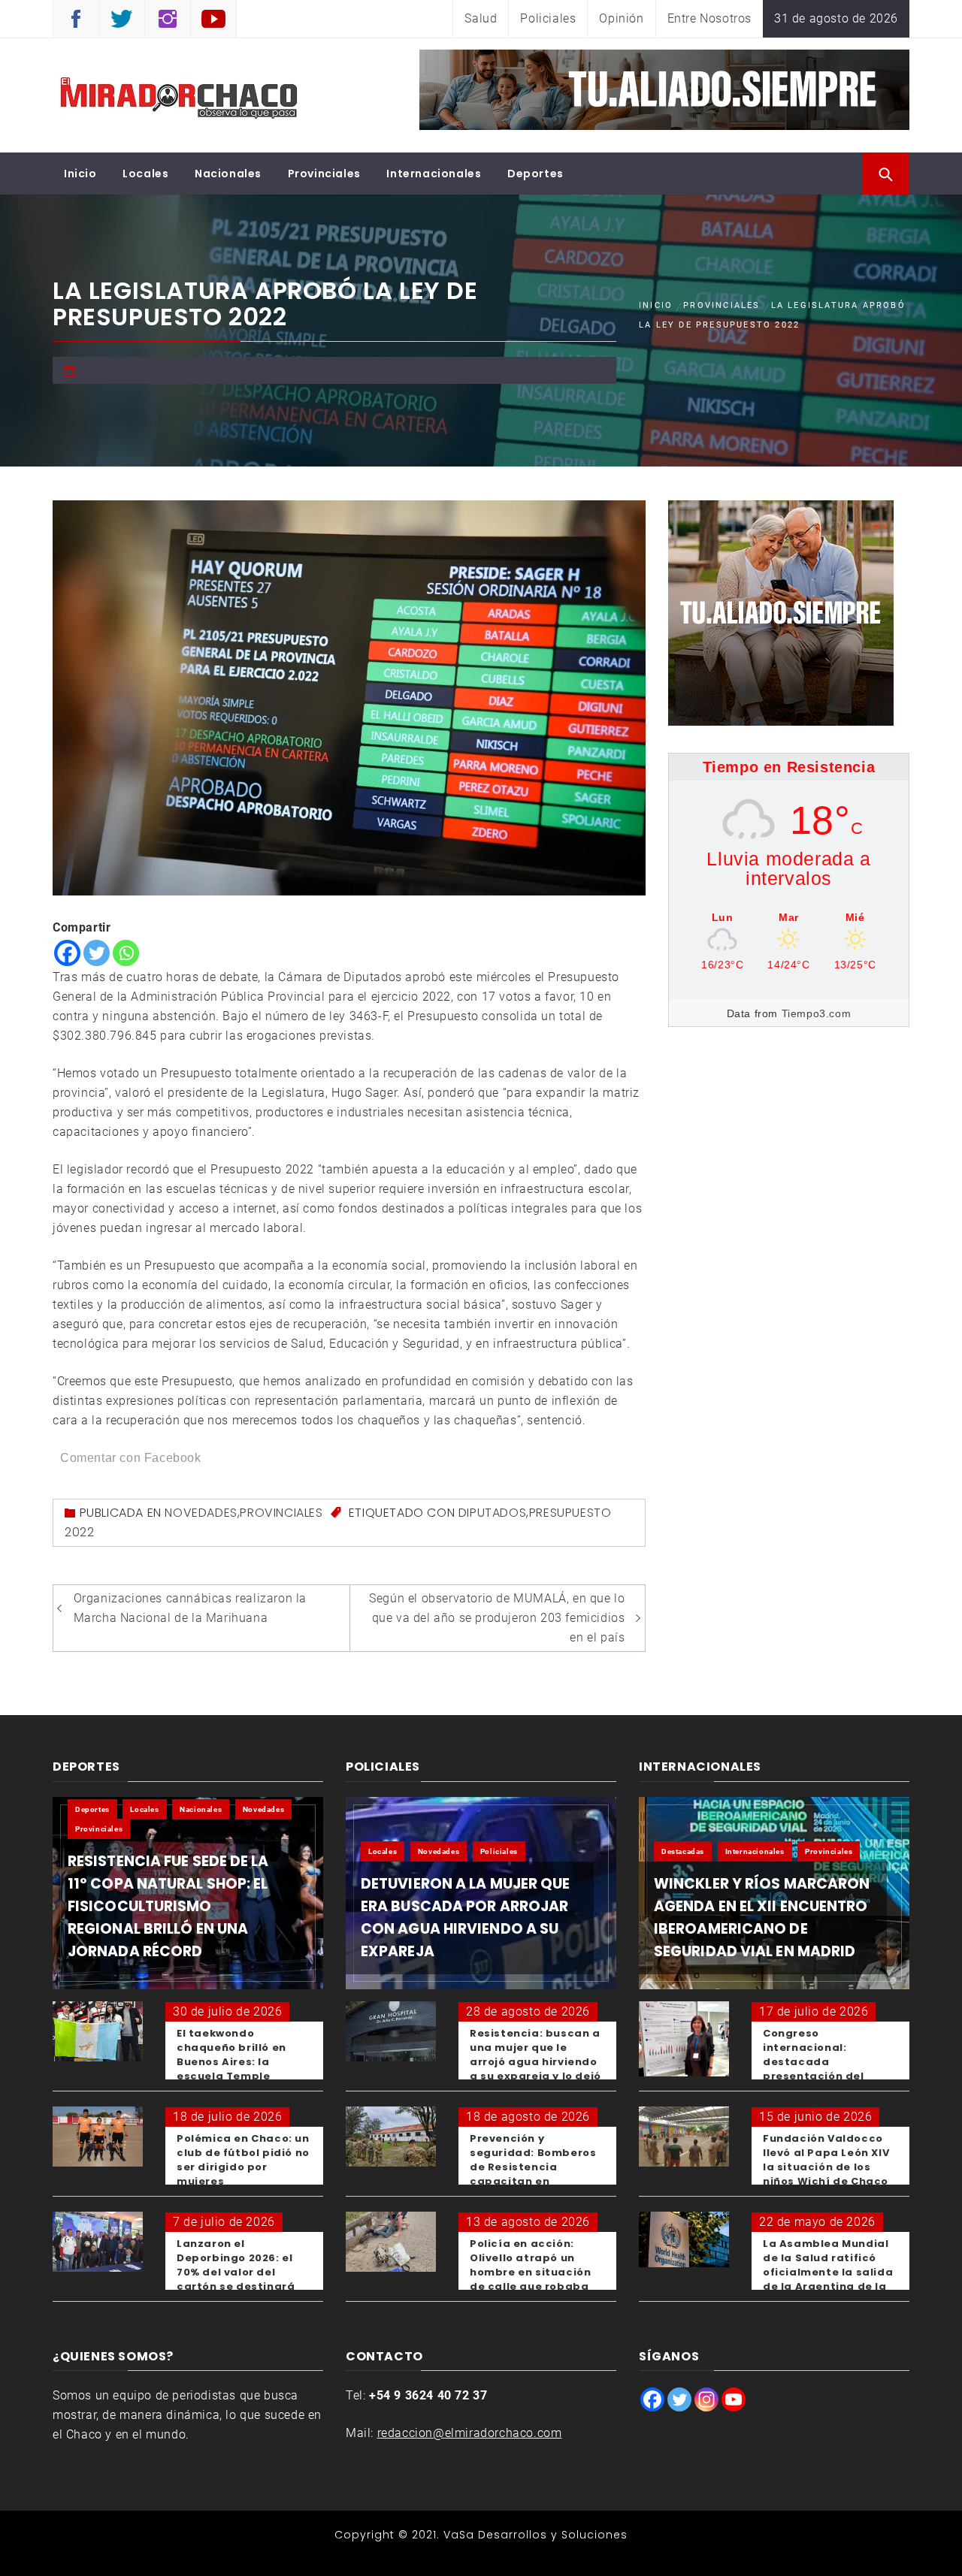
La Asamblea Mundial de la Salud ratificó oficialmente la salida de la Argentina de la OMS (828, 2272)
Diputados (492, 1513)
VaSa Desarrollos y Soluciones (535, 2535)
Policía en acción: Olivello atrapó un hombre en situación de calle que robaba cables (530, 2272)
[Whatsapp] (126, 953)
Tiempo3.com (817, 1013)
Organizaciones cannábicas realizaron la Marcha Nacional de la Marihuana (190, 1608)
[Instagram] (706, 2399)
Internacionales (434, 174)
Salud (481, 18)
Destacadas (683, 1851)
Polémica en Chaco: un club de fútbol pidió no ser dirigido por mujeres (243, 2160)
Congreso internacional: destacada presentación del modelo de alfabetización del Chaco (818, 2076)
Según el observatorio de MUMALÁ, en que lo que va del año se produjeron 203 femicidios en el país (497, 1618)
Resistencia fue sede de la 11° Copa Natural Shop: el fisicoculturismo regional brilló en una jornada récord (168, 1906)
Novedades (201, 1513)
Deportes (535, 174)
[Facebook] (67, 953)
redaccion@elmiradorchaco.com (470, 2433)
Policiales (548, 18)
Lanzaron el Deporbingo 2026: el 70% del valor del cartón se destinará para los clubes (236, 2272)
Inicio (80, 174)
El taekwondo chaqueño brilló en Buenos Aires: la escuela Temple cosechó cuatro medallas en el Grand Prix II (239, 2076)
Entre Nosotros (709, 18)
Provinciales (324, 174)
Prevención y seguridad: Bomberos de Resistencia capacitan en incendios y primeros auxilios (533, 2174)
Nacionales (228, 174)
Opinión (621, 18)
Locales (145, 174)
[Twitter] (97, 953)
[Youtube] (734, 2399)
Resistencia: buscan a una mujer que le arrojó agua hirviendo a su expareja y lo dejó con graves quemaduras (535, 2069)
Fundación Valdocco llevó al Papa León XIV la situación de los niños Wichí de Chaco (826, 2160)
